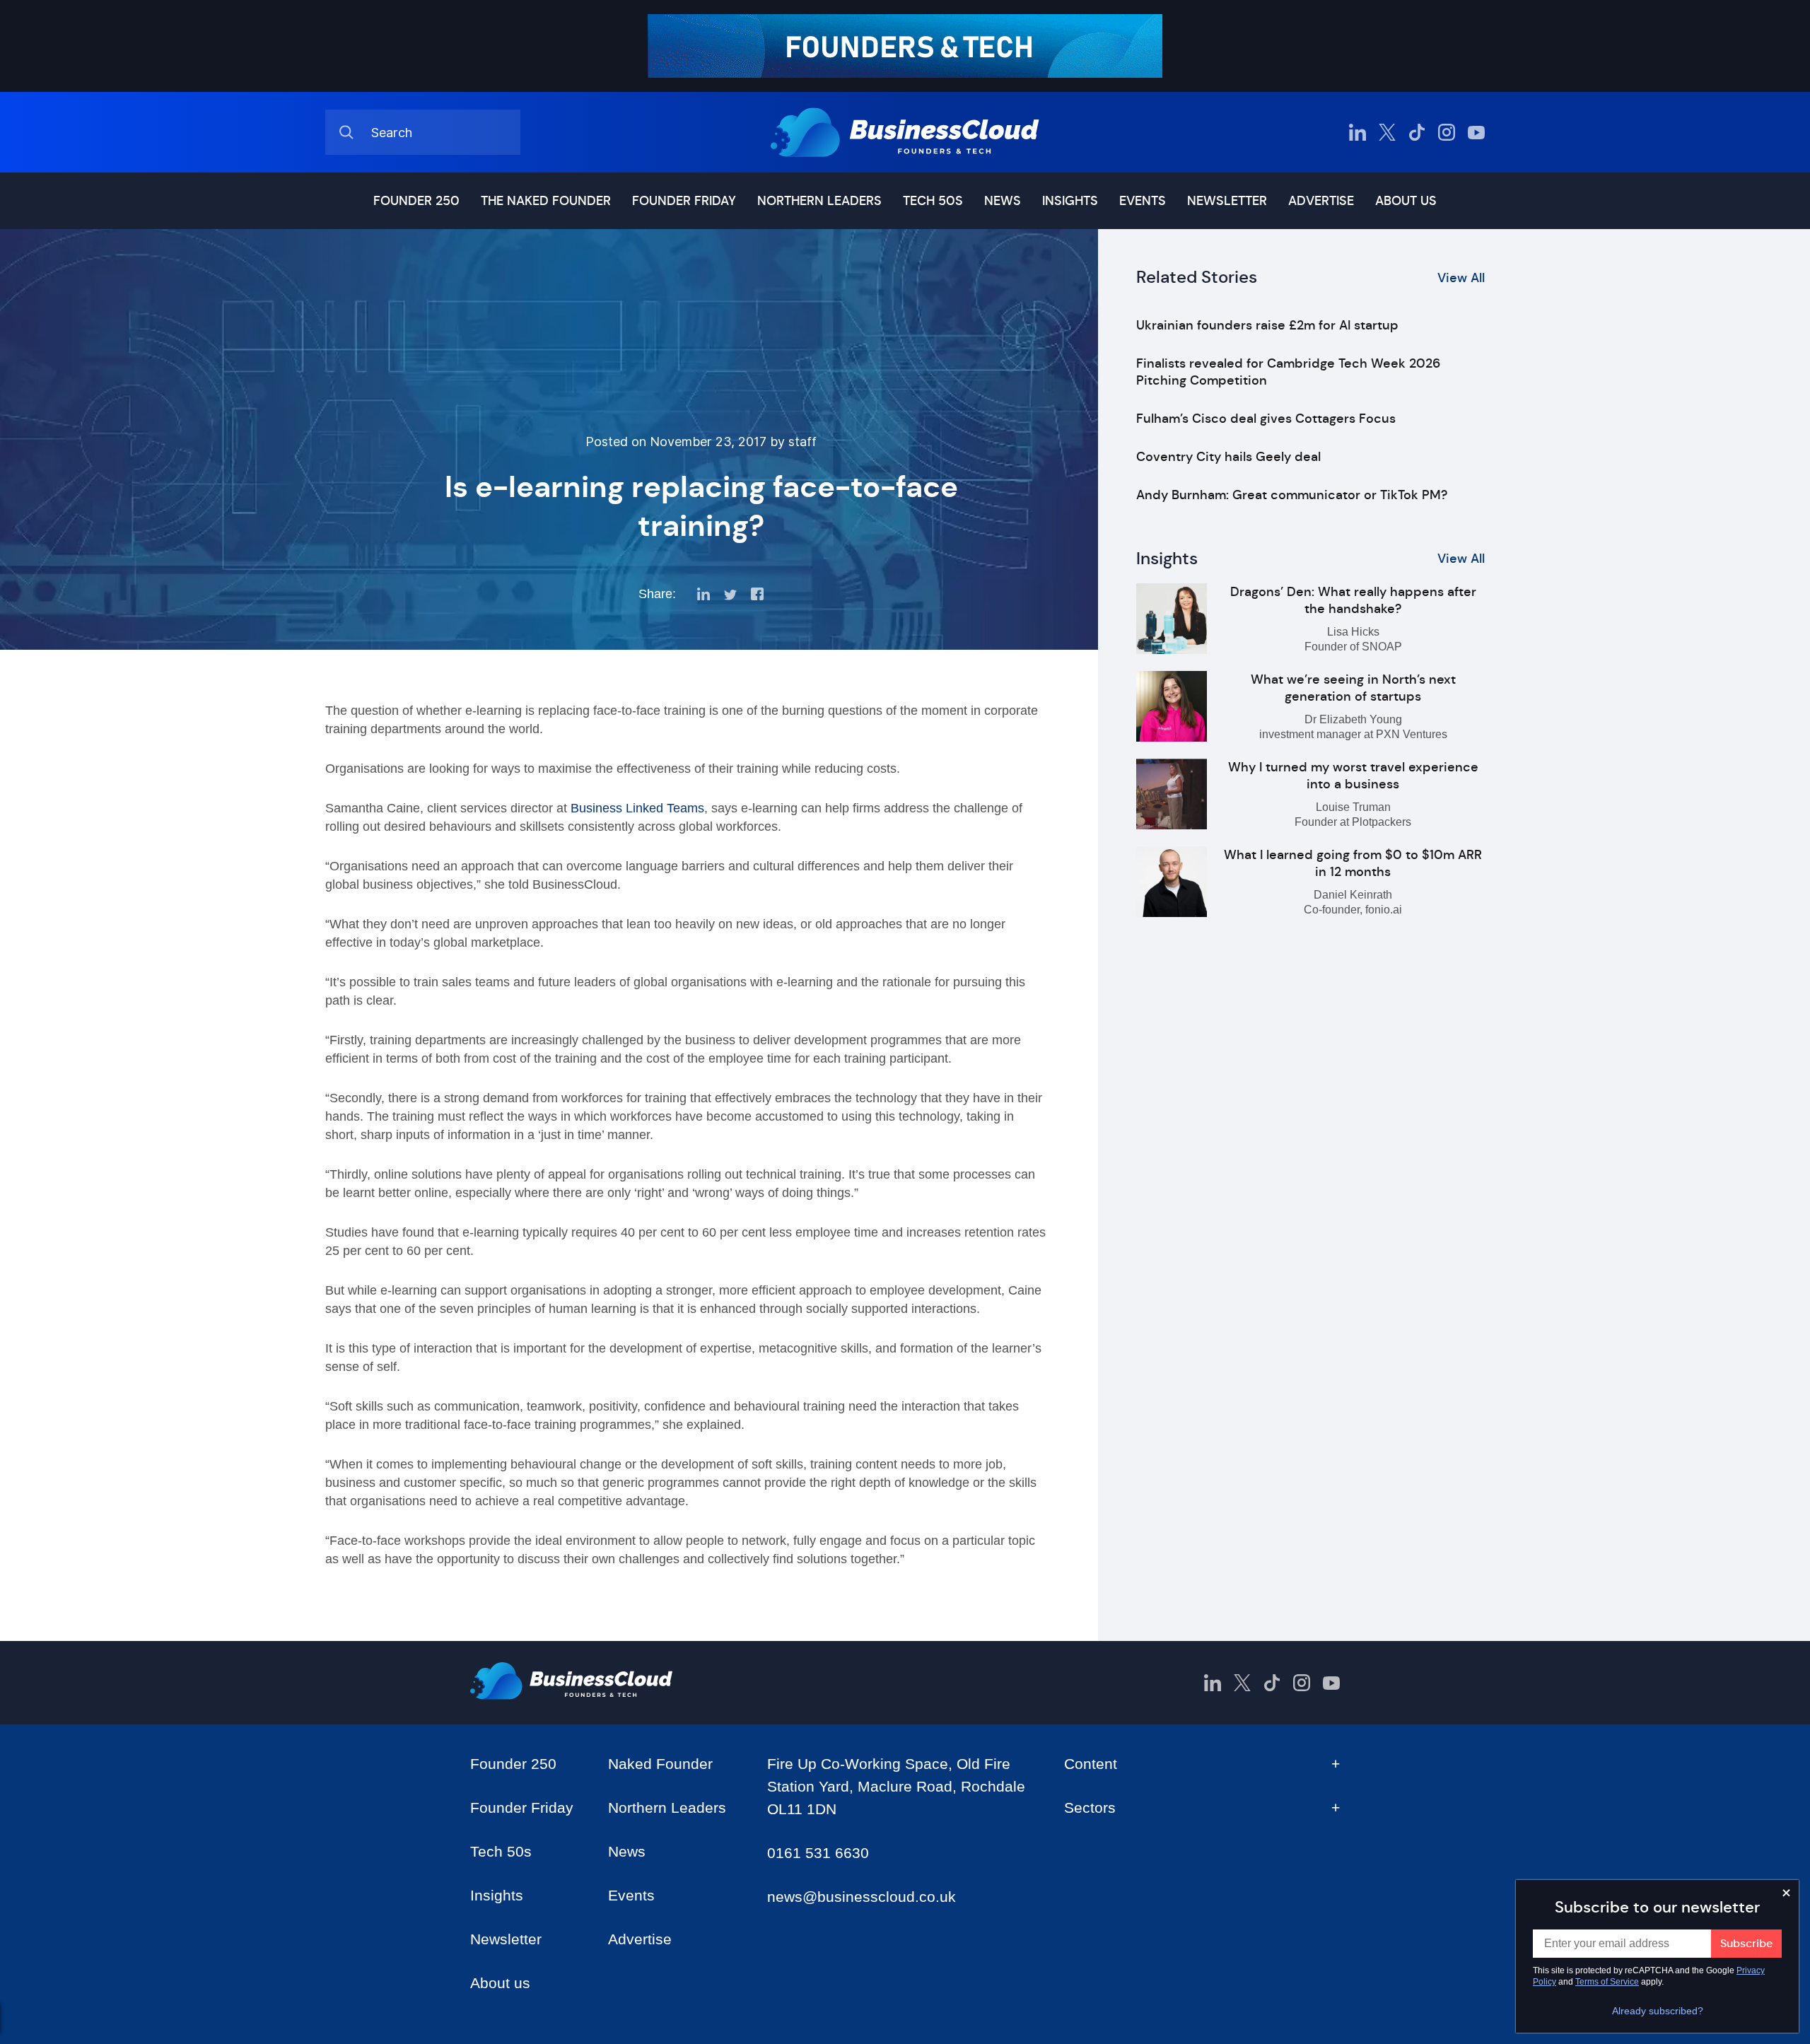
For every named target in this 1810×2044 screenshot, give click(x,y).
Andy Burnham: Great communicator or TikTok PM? (1292, 495)
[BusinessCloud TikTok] (1417, 132)
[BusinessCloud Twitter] (1387, 132)
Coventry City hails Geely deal (1228, 457)
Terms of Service (1607, 1982)
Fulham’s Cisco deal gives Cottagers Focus (1266, 419)
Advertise (1321, 201)
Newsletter (1227, 201)
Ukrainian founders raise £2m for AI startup (1267, 325)
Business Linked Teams (637, 808)
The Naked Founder (546, 201)
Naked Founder (660, 1764)
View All (1461, 278)
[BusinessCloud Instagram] (1447, 132)
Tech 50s (933, 201)
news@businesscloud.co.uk (862, 1897)
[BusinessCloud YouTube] (1476, 132)
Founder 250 (416, 201)
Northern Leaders (819, 201)
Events (1143, 201)
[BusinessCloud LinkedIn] (1357, 132)
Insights (1070, 201)
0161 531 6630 (818, 1853)
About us (1406, 201)
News (1003, 201)
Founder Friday (684, 201)
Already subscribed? (1658, 2011)
